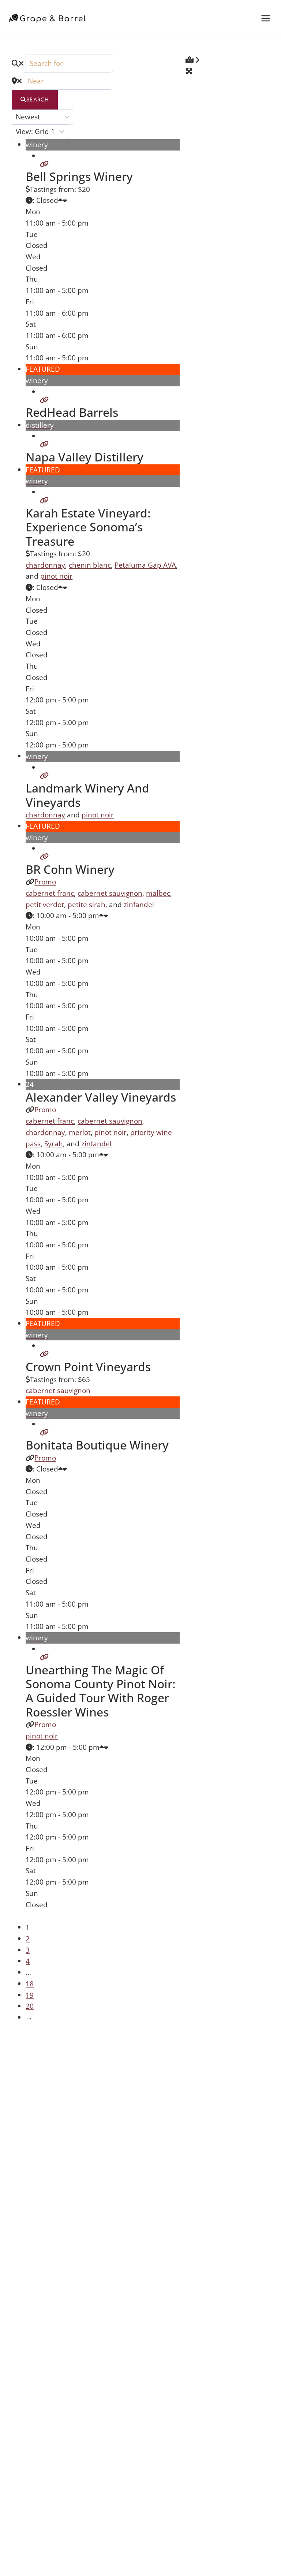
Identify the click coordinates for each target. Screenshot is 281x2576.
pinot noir (56, 576)
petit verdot (45, 904)
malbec (158, 893)
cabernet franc (50, 893)
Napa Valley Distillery (85, 457)
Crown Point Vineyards (88, 1367)
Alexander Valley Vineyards (101, 1097)
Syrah (54, 1144)
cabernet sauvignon (110, 893)
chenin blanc (90, 565)
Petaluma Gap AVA (145, 565)
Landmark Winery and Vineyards (87, 795)
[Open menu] (265, 18)
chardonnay (45, 565)
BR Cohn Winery (70, 869)
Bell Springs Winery (79, 176)
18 (30, 1984)
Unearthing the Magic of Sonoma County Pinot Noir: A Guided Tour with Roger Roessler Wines (101, 1691)
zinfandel (139, 904)
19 (30, 1995)
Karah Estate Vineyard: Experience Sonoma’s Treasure (88, 527)
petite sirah (87, 904)
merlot (80, 1132)
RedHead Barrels (72, 412)
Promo (45, 882)
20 (30, 2006)
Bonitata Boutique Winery (97, 1445)
